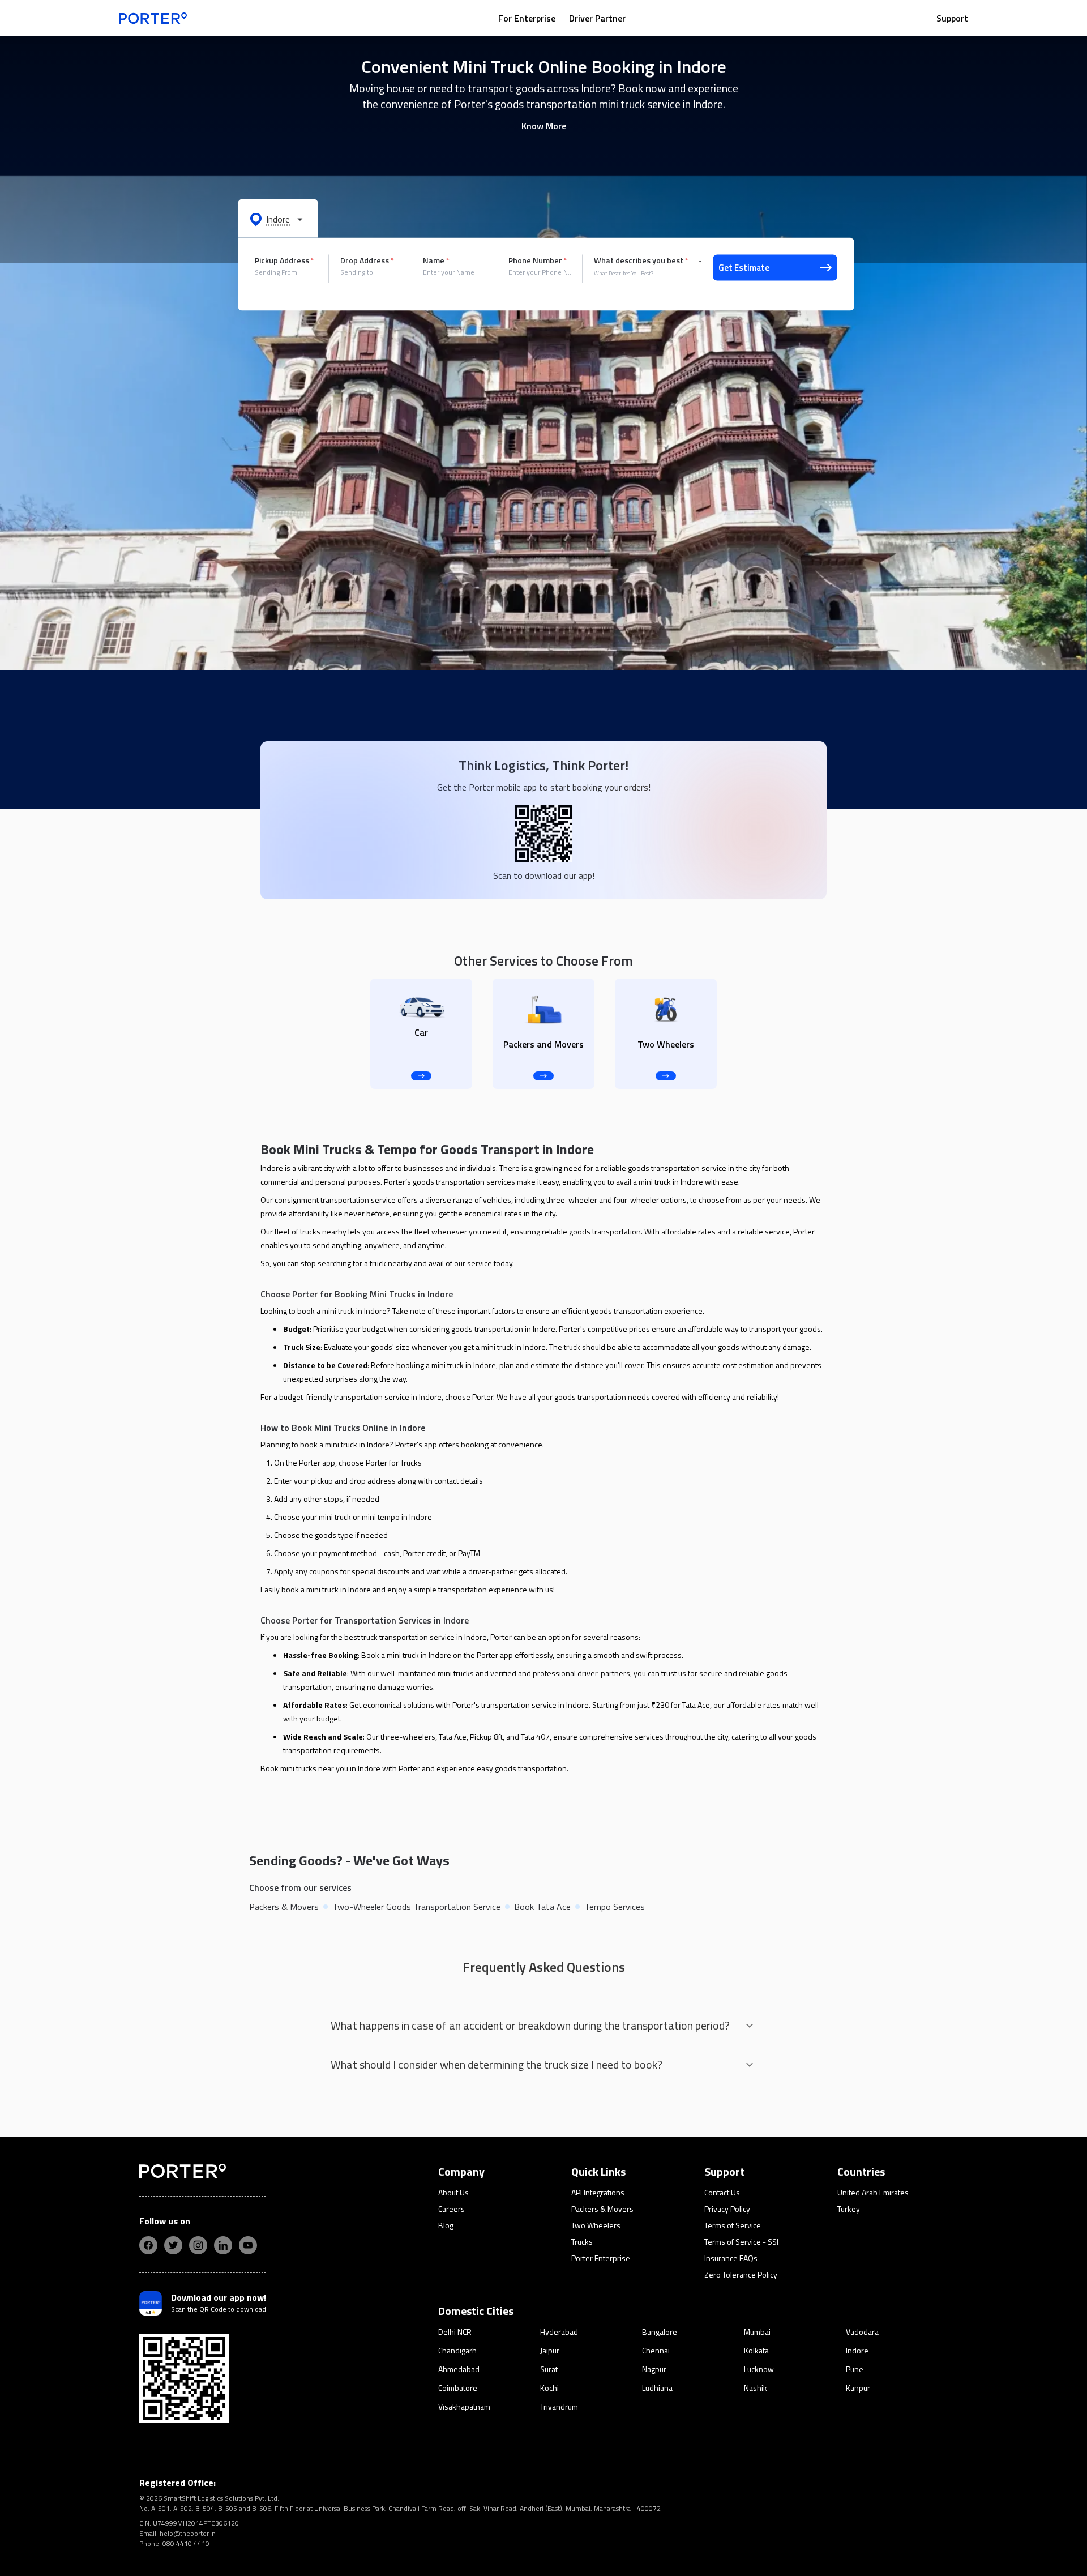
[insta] (198, 2245)
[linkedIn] (223, 2245)
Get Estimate (744, 268)
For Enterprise (527, 18)
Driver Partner (597, 18)
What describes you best (641, 260)
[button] (278, 219)
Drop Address (367, 260)
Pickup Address (284, 260)
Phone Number (538, 260)
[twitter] (173, 2245)
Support (952, 18)
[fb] (148, 2245)
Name (436, 260)
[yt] (248, 2245)
